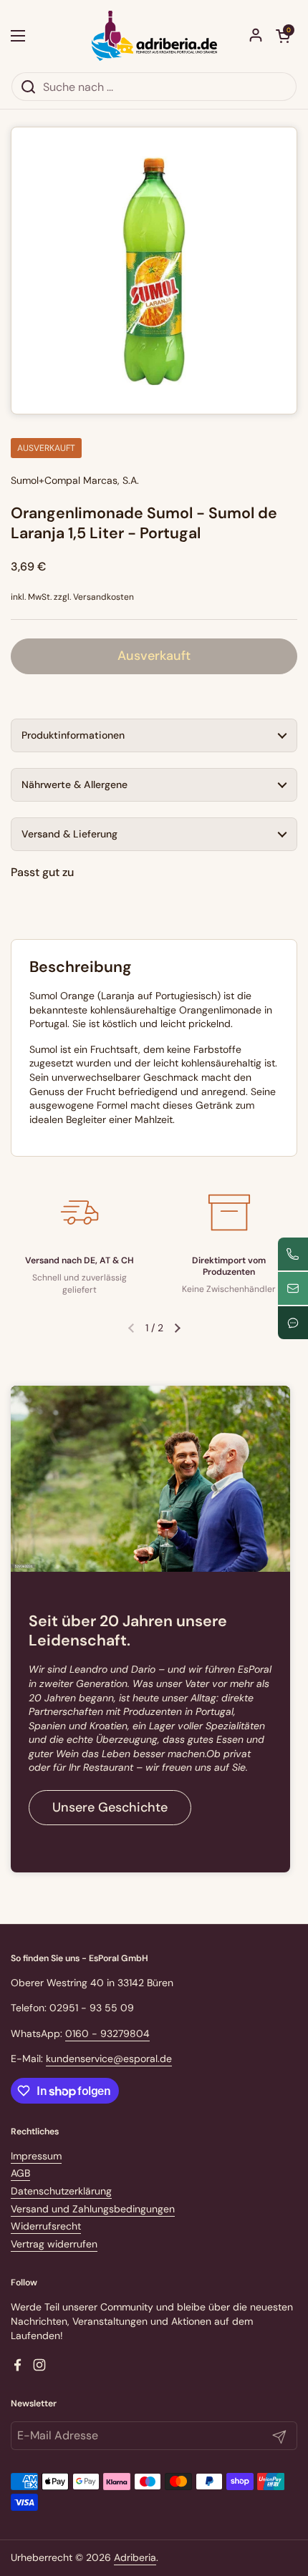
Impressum (36, 2156)
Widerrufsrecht (46, 2226)
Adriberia (135, 2557)
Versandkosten (104, 597)
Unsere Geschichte (110, 1807)
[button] (283, 36)
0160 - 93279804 (107, 2033)
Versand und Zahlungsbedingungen (93, 2209)
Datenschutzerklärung (61, 2191)
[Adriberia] (154, 36)
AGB (20, 2173)
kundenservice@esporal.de (109, 2059)
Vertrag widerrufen (54, 2244)
